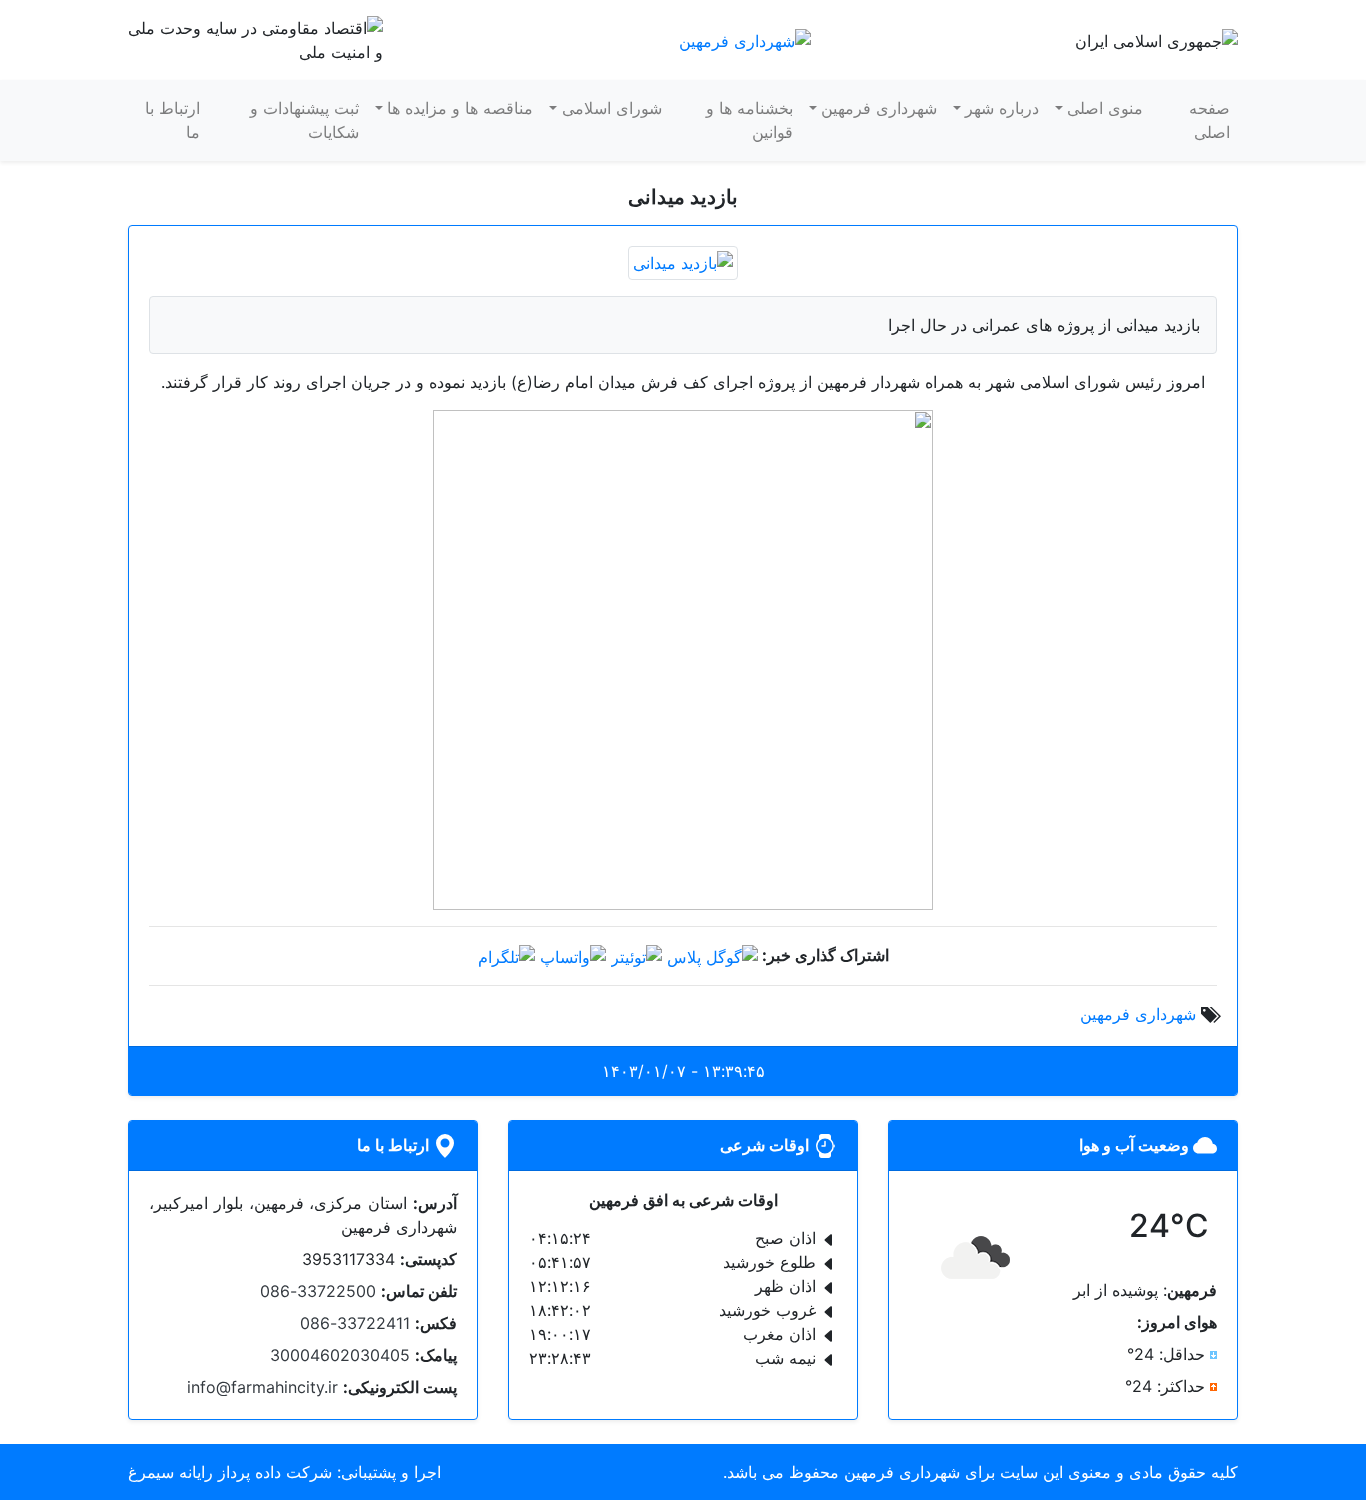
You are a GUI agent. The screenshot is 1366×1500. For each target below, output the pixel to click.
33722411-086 (355, 1323)
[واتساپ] (573, 955)
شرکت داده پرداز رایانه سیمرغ (230, 1472)
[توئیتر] (636, 955)
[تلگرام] (506, 955)
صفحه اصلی (1209, 120)
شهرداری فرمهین (879, 108)
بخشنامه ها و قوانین (749, 120)
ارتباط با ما (172, 120)
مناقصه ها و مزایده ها (460, 108)
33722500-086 (318, 1291)
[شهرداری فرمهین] (745, 39)
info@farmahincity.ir (262, 1387)
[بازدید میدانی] (683, 261)
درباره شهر (1002, 108)
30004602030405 (340, 1355)
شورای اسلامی (612, 108)
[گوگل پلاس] (712, 955)
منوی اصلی (1105, 108)
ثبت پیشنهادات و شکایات (304, 120)
